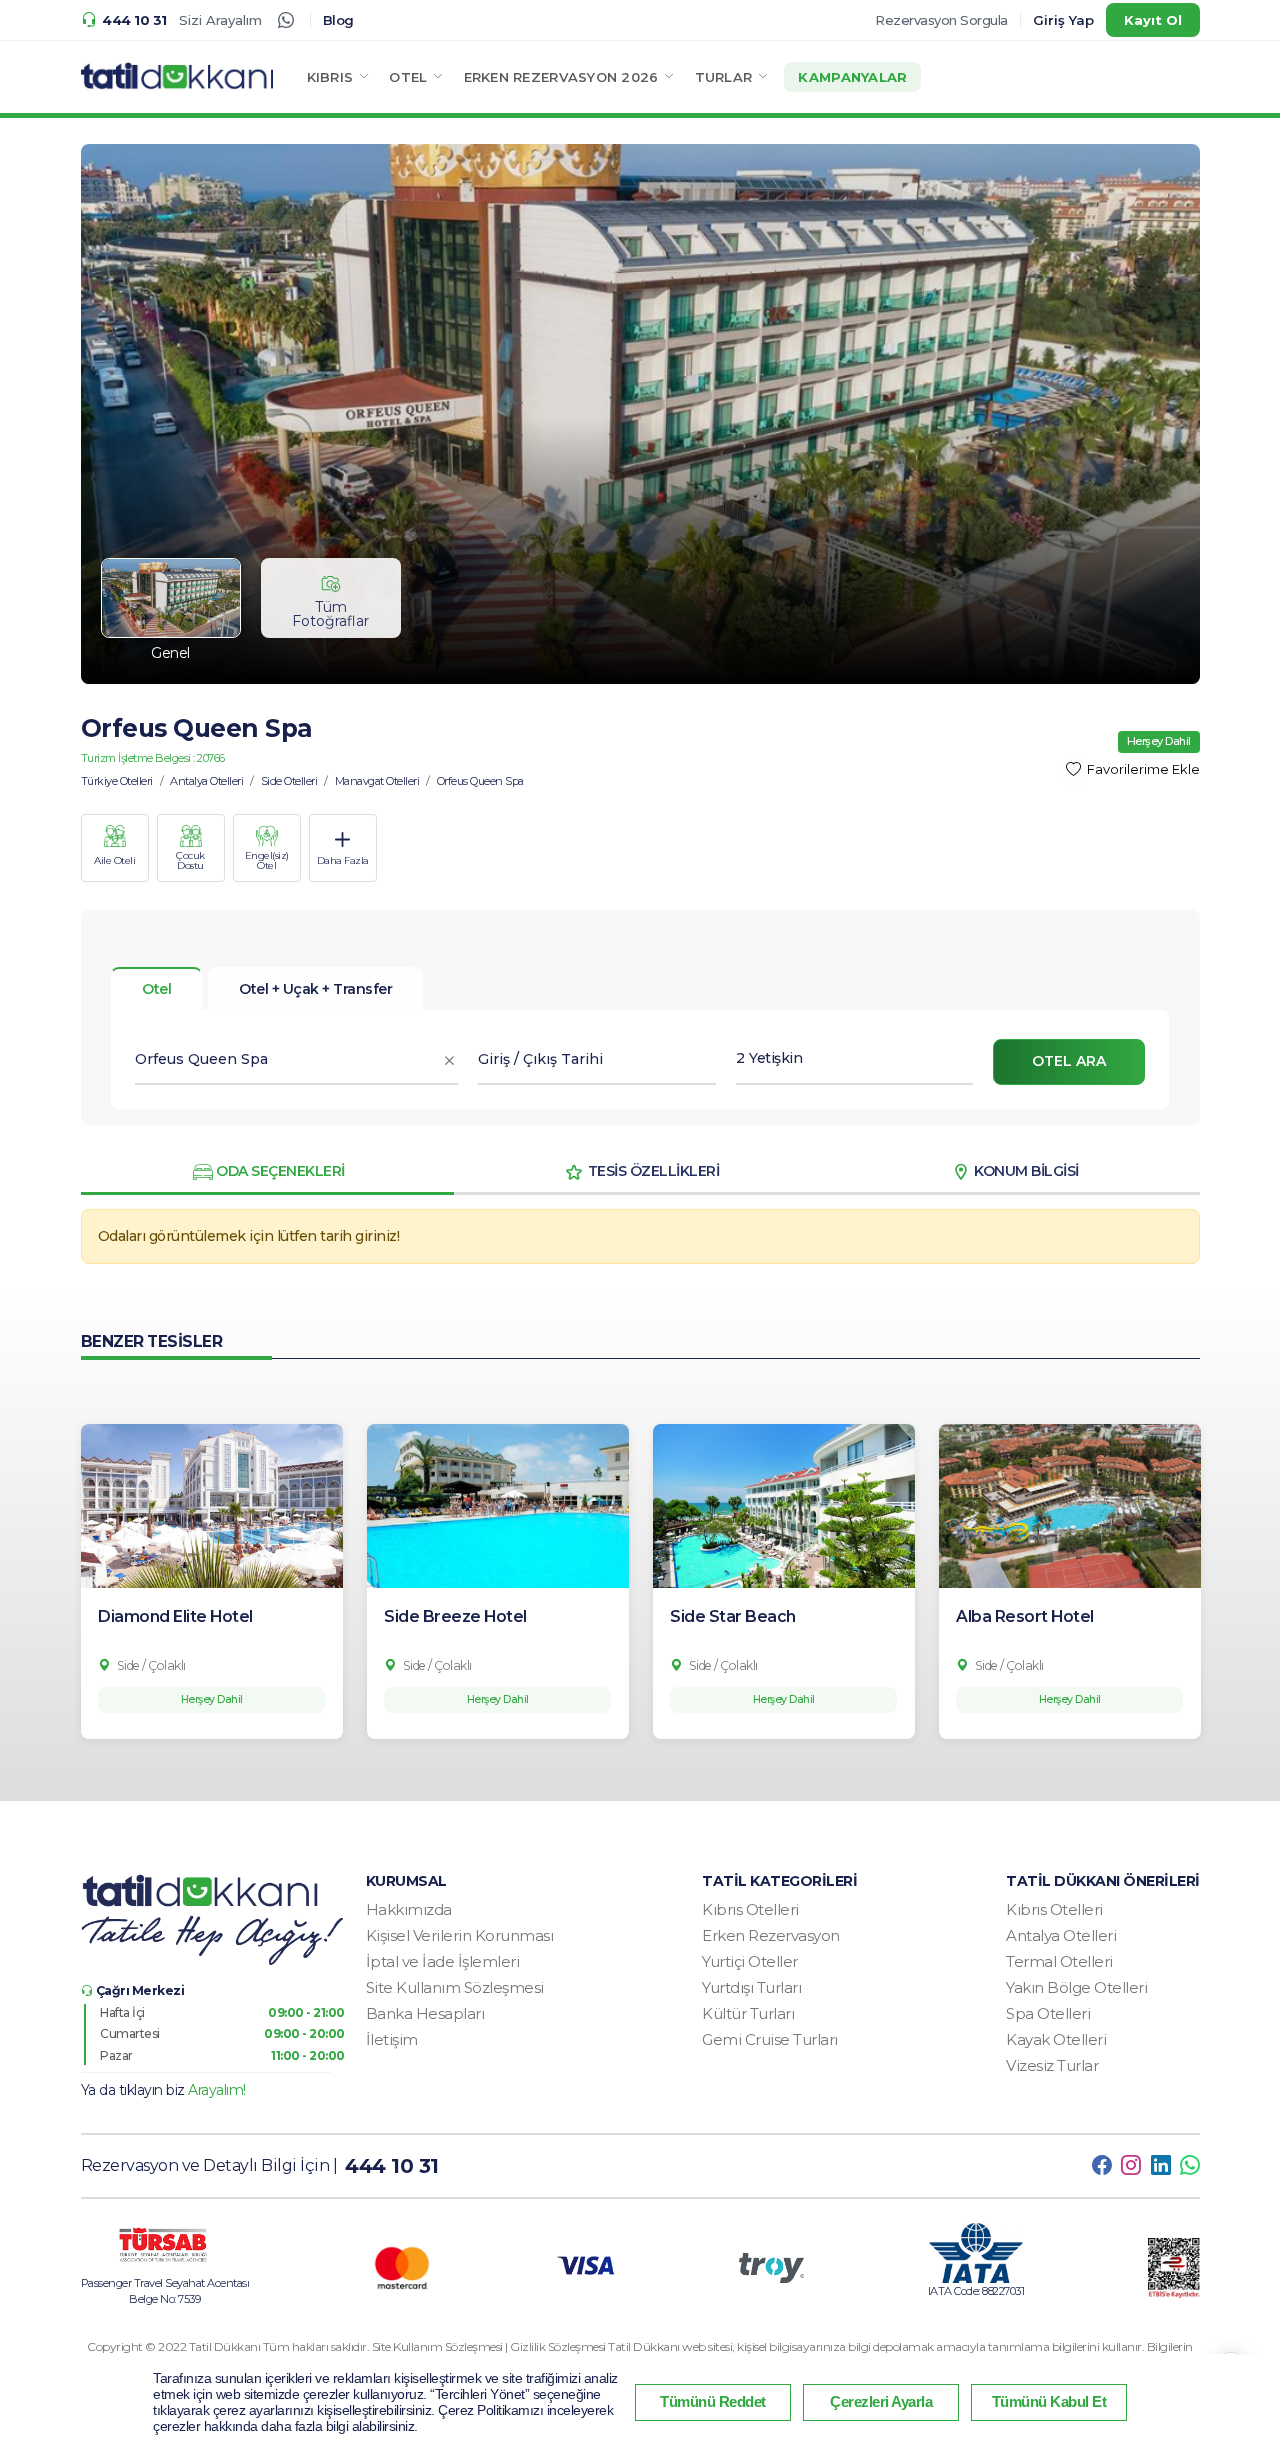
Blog (338, 20)
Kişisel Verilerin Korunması (460, 1935)
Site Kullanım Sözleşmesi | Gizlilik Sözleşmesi (490, 2346)
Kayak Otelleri (1056, 2039)
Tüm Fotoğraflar (330, 614)
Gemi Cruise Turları (770, 2039)
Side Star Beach (733, 1616)
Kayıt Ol (1153, 20)
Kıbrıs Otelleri (750, 1909)
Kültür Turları (748, 2013)
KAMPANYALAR (852, 77)
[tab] (315, 989)
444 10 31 (134, 20)
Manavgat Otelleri (377, 781)
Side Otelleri (289, 781)
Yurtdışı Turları (751, 1987)
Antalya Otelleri (206, 781)
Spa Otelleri (1048, 2013)
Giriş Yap (1063, 20)
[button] (338, 77)
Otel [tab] (156, 989)
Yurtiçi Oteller (750, 1961)
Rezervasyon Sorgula (941, 20)
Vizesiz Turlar (1052, 2065)
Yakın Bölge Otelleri (1076, 1987)
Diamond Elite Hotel (175, 1616)
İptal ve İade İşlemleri (443, 1961)
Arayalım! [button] (217, 2090)
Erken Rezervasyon (771, 1935)
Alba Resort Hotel (1025, 1616)
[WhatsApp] (286, 20)
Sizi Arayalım (220, 20)
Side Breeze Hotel (455, 1616)
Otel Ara (1069, 1061)
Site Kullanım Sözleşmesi (455, 1987)
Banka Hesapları (425, 2013)
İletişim (392, 2039)
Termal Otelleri (1059, 1961)
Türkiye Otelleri (117, 781)
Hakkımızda (409, 1909)
